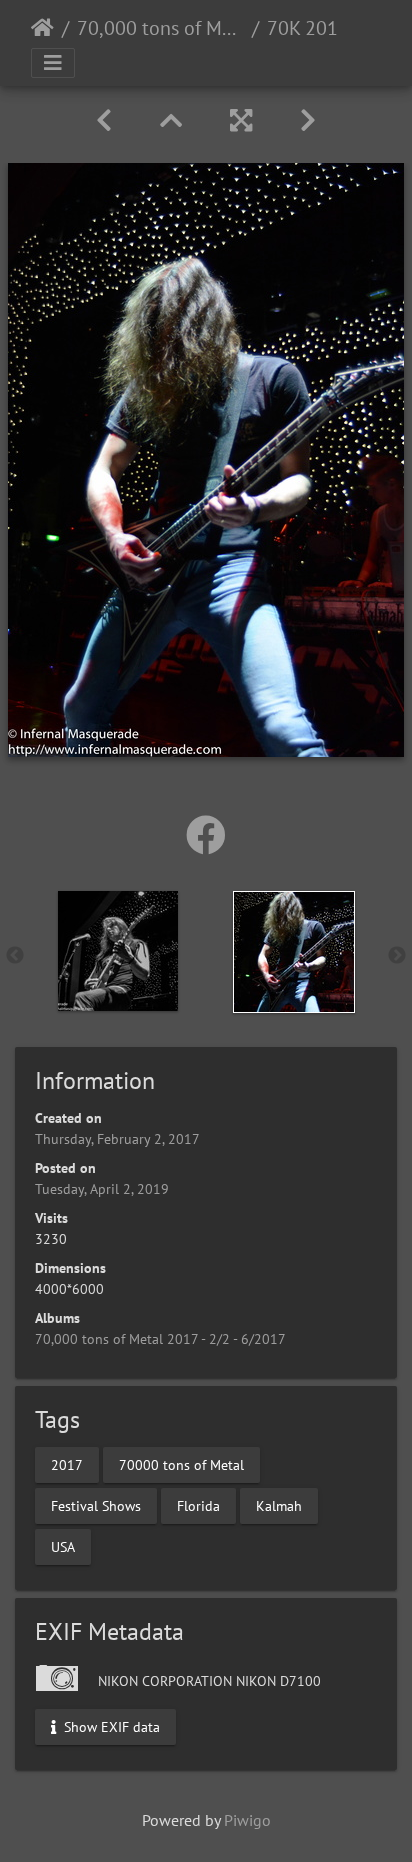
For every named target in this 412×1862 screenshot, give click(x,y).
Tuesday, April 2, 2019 (102, 1189)
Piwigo (247, 1820)
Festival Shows (96, 1505)
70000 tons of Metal (181, 1464)
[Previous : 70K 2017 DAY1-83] (104, 120)
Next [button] (397, 956)
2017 (67, 1464)
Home (42, 28)
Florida (198, 1505)
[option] (118, 951)
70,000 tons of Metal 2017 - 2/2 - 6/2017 (160, 28)
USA (63, 1546)
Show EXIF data (110, 1726)
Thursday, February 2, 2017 (117, 1139)
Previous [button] (15, 956)
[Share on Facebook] (206, 835)
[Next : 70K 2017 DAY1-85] (308, 120)
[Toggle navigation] (53, 63)
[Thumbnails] (171, 120)
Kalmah (279, 1505)
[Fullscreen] (241, 120)
